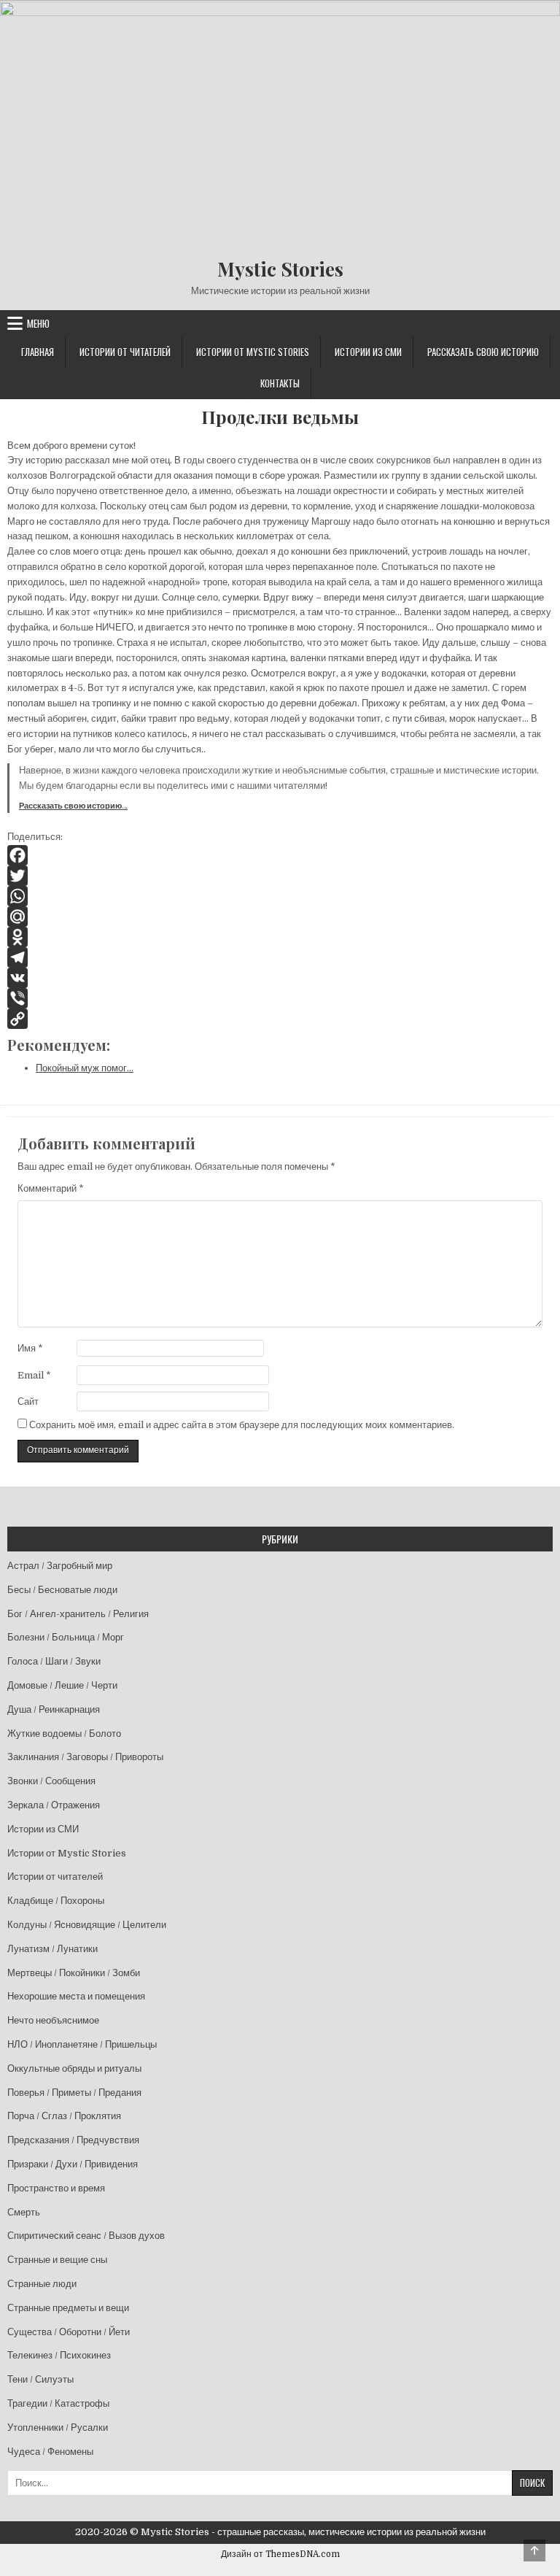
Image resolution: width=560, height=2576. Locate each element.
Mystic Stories (280, 269)
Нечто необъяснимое (53, 2020)
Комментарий (51, 1188)
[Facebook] (280, 855)
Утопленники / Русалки (58, 2427)
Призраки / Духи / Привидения (73, 2164)
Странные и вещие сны (57, 2260)
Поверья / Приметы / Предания (74, 2093)
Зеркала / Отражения (54, 1805)
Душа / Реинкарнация (54, 1709)
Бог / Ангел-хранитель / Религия (78, 1614)
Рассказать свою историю (483, 352)
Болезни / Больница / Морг (66, 1637)
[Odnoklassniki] (280, 937)
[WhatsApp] (280, 896)
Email (34, 1375)
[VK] (280, 978)
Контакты (280, 383)
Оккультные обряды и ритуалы (74, 2068)
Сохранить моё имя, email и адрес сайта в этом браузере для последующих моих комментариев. (242, 1425)
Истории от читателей (125, 352)
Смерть (24, 2212)
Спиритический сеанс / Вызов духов (86, 2236)
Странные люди (42, 2284)
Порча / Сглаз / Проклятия (64, 2116)
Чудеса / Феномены (50, 2452)
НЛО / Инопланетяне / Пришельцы (82, 2044)
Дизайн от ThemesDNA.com (280, 2554)
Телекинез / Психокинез (59, 2355)
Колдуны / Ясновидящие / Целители (87, 1925)
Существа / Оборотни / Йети (69, 2332)
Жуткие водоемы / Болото (64, 1734)
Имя (30, 1348)
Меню (38, 323)
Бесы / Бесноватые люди (62, 1590)
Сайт (28, 1401)
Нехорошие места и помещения (76, 1996)
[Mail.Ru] (280, 917)
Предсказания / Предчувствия (73, 2140)
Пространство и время (56, 2188)
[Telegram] (280, 957)
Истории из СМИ (368, 352)
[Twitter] (280, 876)
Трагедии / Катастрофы (58, 2403)
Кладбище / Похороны (56, 1901)
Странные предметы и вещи (68, 2308)
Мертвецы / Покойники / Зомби (74, 1973)
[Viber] (280, 998)
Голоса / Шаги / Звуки (54, 1661)
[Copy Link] (280, 1019)
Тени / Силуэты (40, 2379)
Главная (38, 352)
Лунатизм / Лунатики (52, 1949)
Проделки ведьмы (280, 417)
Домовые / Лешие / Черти (62, 1685)
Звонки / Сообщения (51, 1781)
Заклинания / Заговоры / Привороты (85, 1757)
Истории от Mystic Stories (253, 352)
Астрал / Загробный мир (60, 1566)
